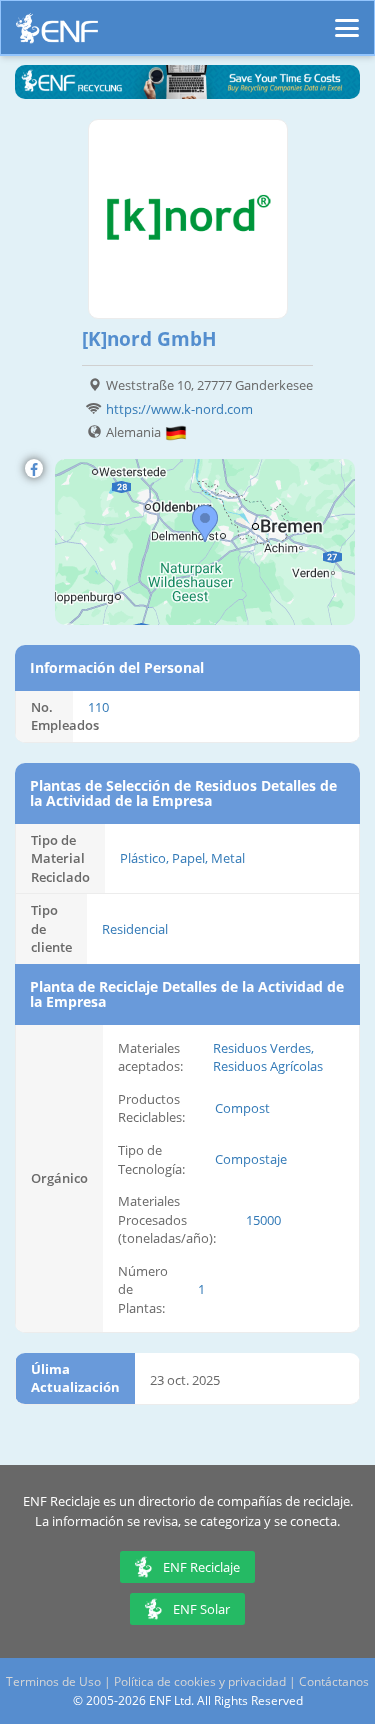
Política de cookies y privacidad (200, 1681)
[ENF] (57, 33)
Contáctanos (334, 1681)
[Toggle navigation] (347, 19)
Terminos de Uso (53, 1681)
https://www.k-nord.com (179, 409)
